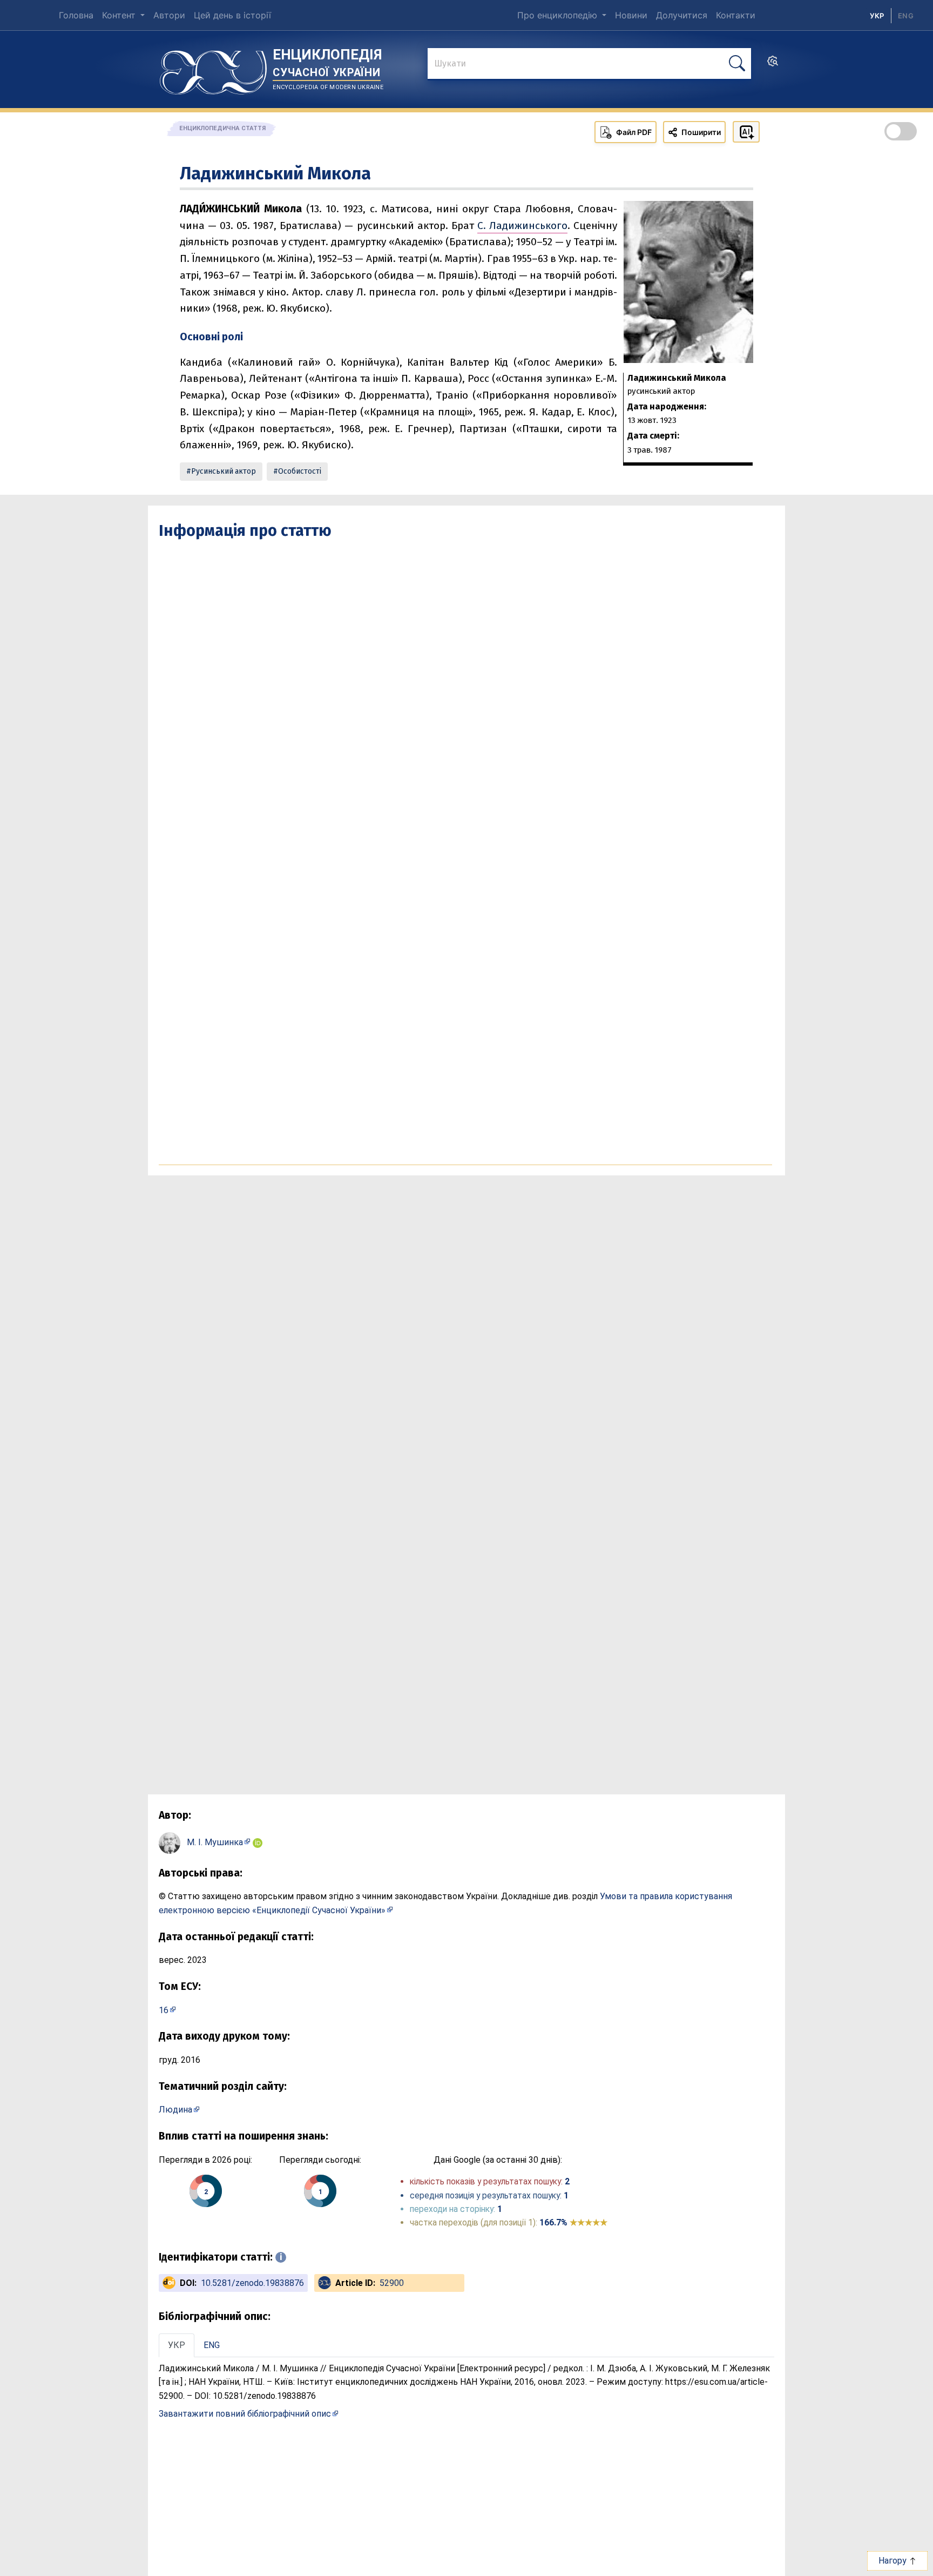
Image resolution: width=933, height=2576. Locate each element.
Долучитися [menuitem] (682, 15)
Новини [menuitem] (631, 15)
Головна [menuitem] (76, 15)
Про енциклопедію (559, 15)
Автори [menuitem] (169, 15)
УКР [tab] (177, 2345)
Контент (120, 15)
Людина (175, 2110)
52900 (392, 2283)
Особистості (300, 471)
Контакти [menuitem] (736, 15)
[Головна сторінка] (213, 69)
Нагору (894, 2561)
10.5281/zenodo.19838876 (252, 2283)
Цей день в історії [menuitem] (232, 15)
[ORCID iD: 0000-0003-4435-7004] (258, 1842)
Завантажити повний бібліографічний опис (245, 2414)
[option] (906, 16)
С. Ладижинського (522, 226)
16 (164, 2010)
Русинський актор (224, 471)
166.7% (573, 2222)
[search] (773, 64)
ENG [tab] (212, 2345)
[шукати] (737, 63)
